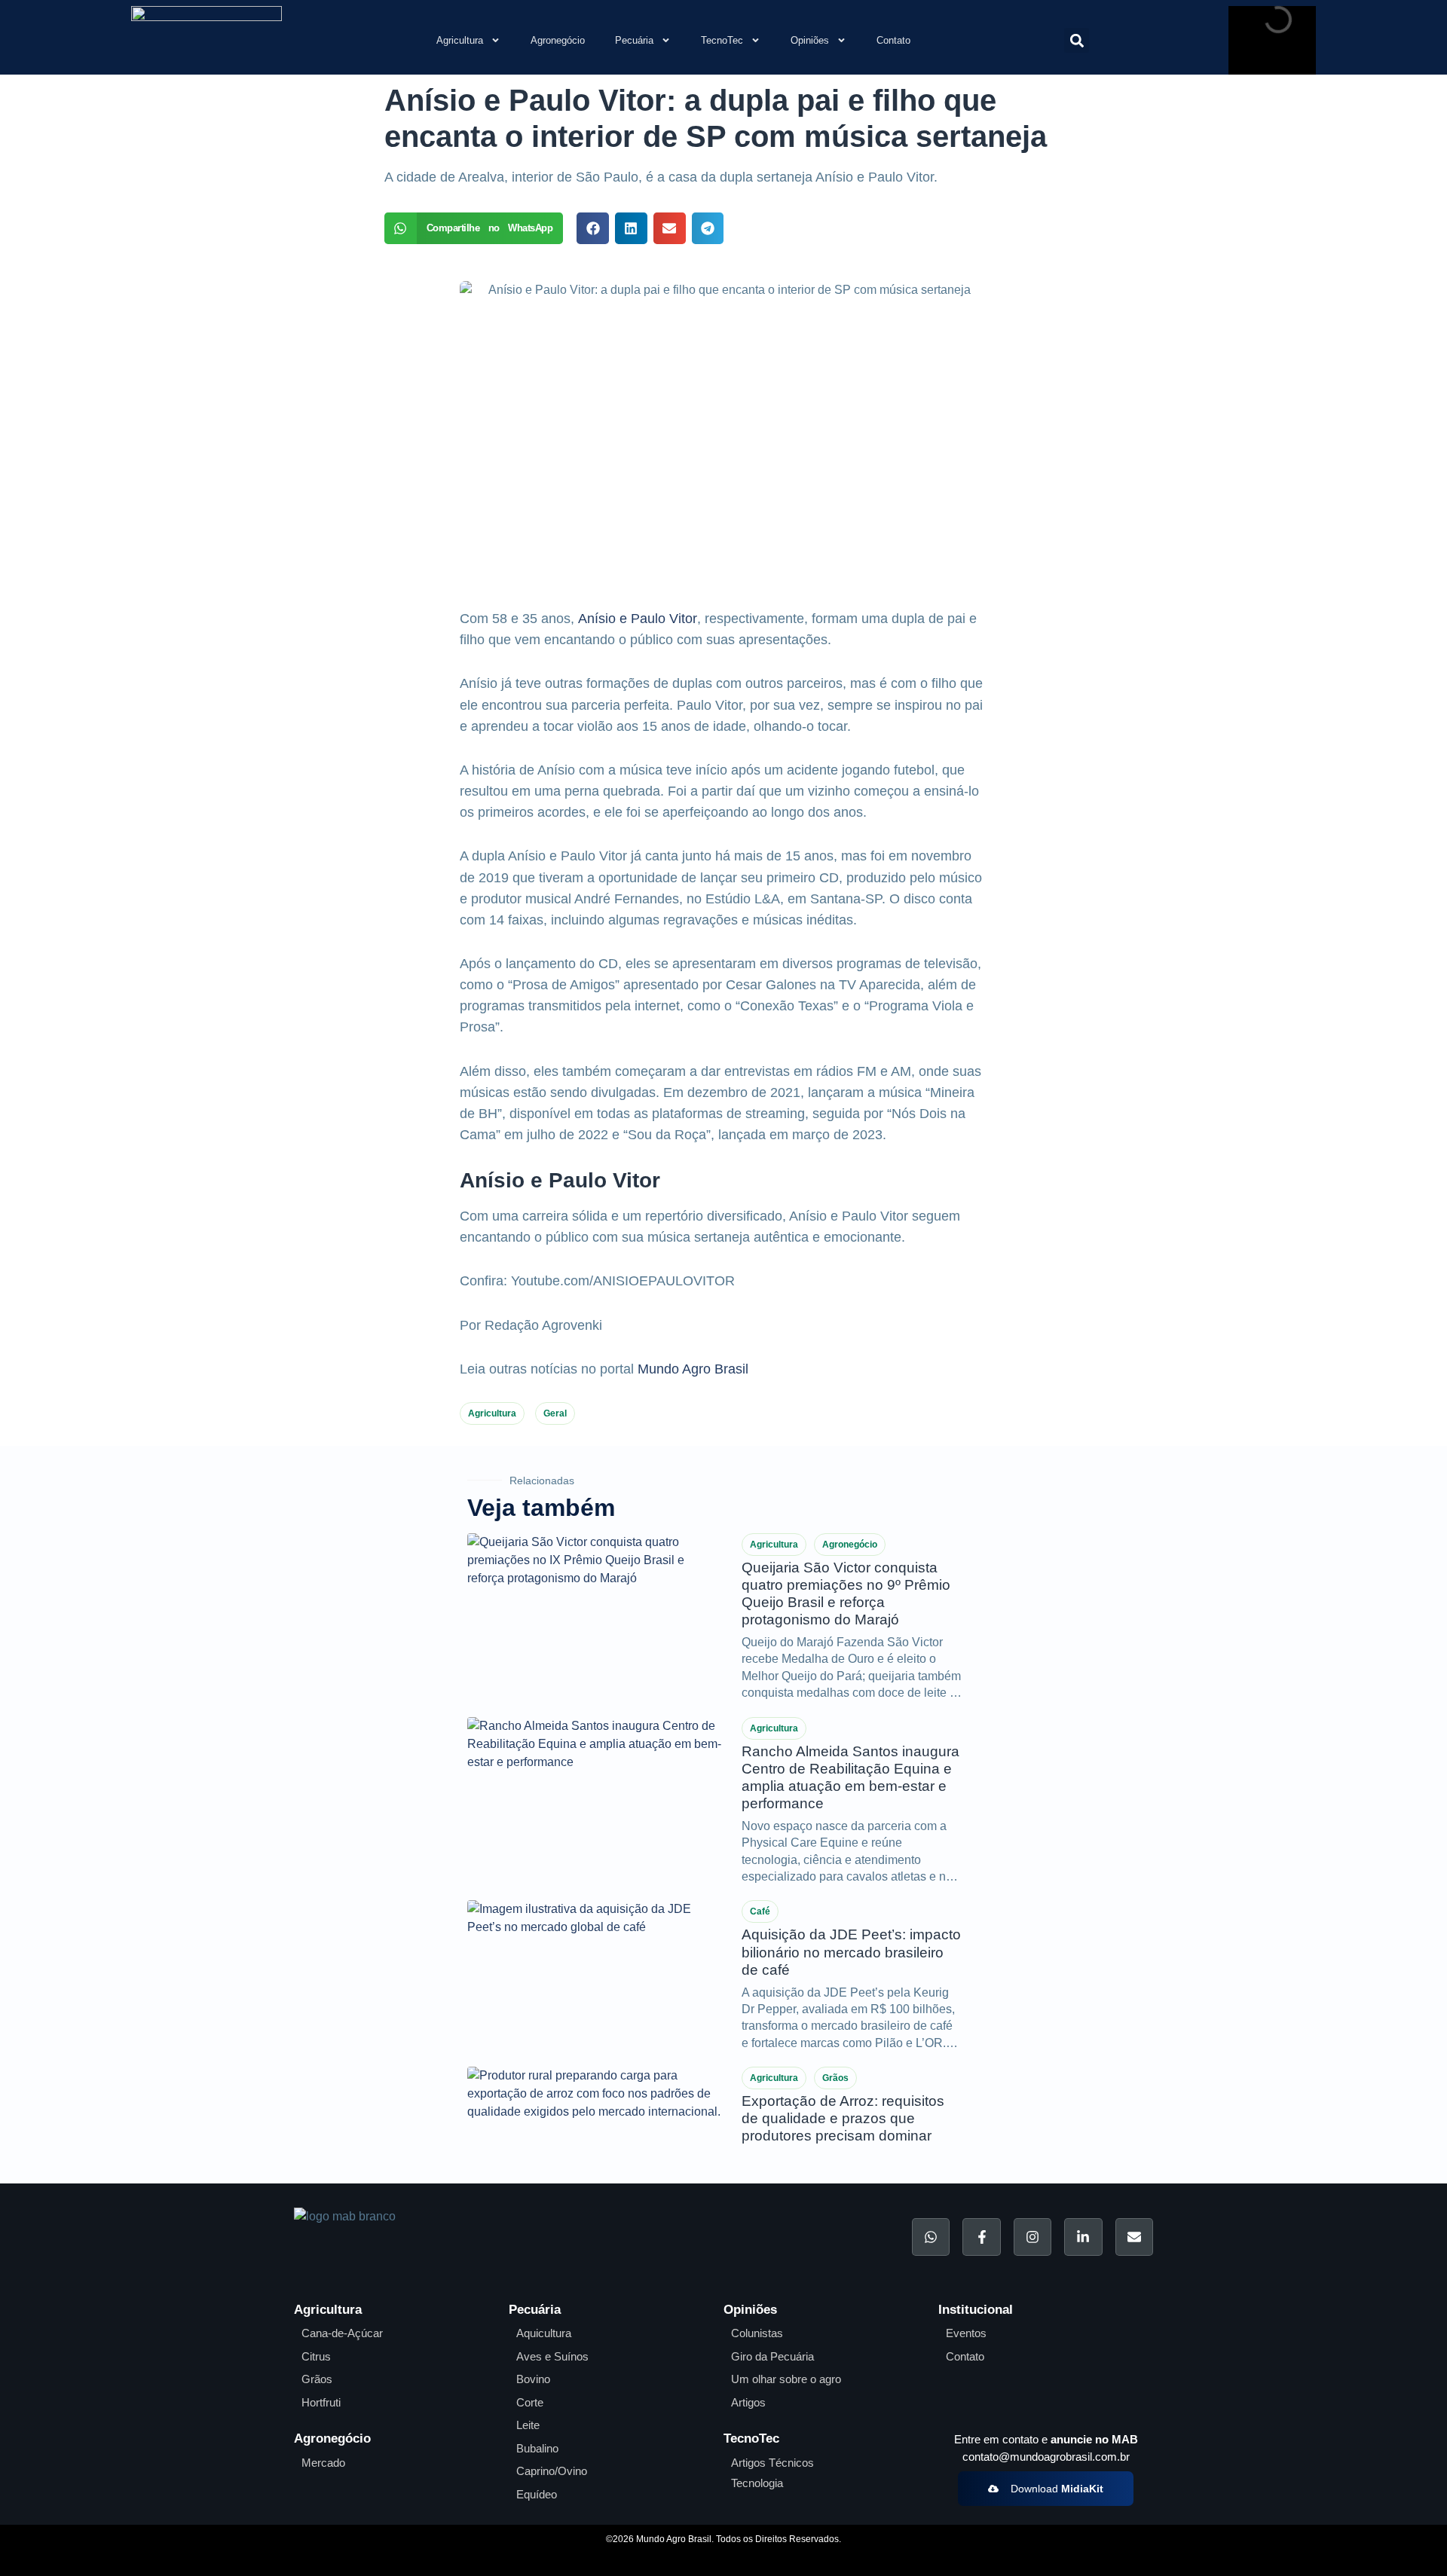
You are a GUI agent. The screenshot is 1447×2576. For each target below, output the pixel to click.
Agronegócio (558, 40)
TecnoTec (722, 40)
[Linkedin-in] (1083, 2237)
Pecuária (634, 40)
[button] (1077, 40)
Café (760, 1911)
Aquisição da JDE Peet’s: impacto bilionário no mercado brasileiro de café (851, 1952)
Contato (893, 40)
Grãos (835, 2078)
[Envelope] (1134, 2237)
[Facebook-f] (981, 2237)
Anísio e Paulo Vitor (638, 619)
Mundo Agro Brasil (693, 1369)
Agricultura (460, 40)
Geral (555, 1413)
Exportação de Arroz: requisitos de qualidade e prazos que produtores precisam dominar (843, 2118)
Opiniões (810, 40)
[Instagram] (1032, 2237)
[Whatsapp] (931, 2237)
